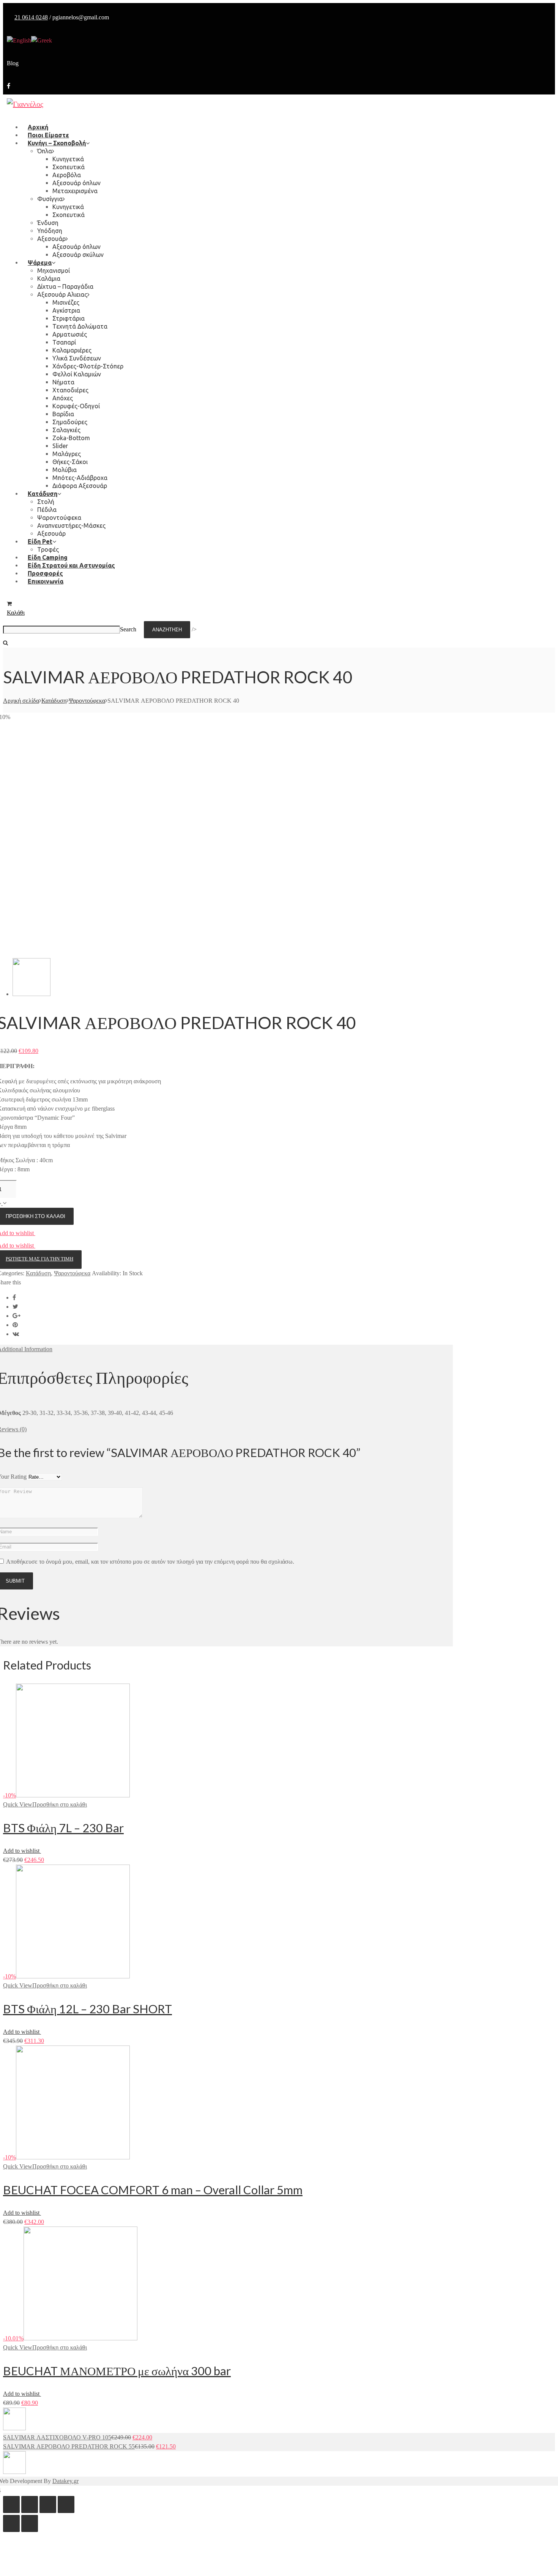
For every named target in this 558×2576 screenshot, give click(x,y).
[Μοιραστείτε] (30, 2504)
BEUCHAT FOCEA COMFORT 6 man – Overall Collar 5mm (153, 2190)
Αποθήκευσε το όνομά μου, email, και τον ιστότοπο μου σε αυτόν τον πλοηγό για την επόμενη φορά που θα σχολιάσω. (150, 1562)
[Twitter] (15, 1307)
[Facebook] (9, 86)
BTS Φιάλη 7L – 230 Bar (63, 1828)
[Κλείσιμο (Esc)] (11, 2504)
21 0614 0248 (31, 17)
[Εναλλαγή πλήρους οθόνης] (48, 2504)
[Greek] (42, 40)
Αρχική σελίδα (21, 701)
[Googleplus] (17, 1316)
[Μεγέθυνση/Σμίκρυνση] (66, 2504)
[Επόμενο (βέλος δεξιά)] (30, 2523)
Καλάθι (16, 613)
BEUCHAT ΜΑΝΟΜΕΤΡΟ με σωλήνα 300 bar (117, 2371)
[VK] (16, 1334)
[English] (19, 40)
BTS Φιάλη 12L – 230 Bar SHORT (87, 2009)
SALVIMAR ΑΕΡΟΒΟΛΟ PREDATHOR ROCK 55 (69, 2446)
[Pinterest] (15, 1325)
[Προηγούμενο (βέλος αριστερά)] (11, 2523)
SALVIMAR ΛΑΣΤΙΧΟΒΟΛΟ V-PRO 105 (57, 2437)
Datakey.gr (65, 2481)
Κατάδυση (54, 701)
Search (128, 629)
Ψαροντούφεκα (87, 701)
